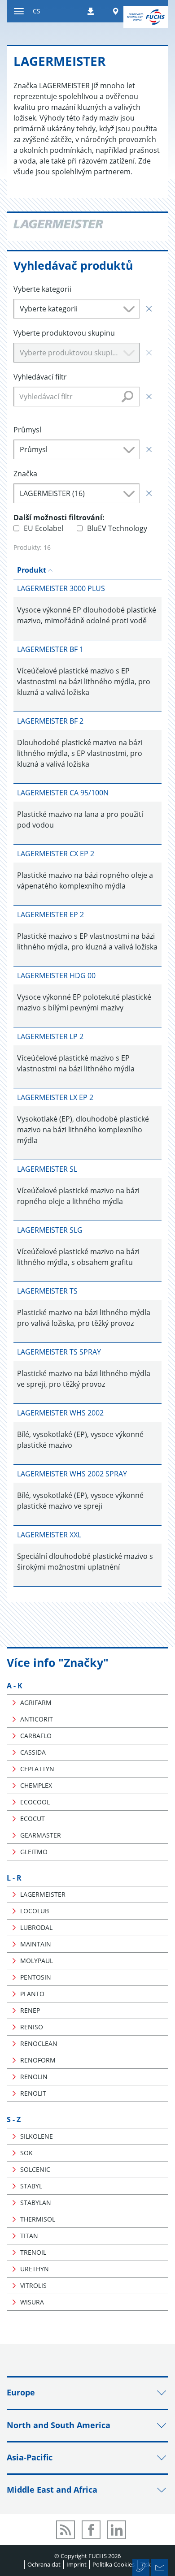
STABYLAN (36, 2203)
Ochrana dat (44, 2564)
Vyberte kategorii (42, 289)
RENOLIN (34, 2077)
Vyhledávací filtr (40, 377)
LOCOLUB (35, 1911)
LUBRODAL (36, 1927)
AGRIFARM (36, 1702)
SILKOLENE (37, 2136)
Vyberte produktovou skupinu (64, 333)
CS (37, 11)
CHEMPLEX (36, 1785)
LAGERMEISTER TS (47, 1291)
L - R (14, 1878)
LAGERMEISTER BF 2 (50, 721)
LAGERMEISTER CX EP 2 (56, 854)
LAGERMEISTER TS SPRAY (59, 1352)
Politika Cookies (114, 2564)
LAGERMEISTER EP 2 (50, 915)
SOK (26, 2153)
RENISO (32, 2027)
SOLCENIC (35, 2169)
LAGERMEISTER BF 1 (50, 649)
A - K (15, 1686)
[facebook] (91, 2530)
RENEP (30, 2010)
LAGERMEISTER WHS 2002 (60, 1413)
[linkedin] (117, 2530)
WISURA (32, 2302)
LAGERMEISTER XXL (49, 1535)
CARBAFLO (36, 1736)
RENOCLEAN (39, 2043)
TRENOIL (33, 2252)
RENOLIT (33, 2093)
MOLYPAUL (37, 1961)
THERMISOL (38, 2219)
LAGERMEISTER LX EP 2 (55, 1097)
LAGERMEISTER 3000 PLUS (61, 588)
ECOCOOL (35, 1802)
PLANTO (32, 1994)
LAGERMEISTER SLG (50, 1230)
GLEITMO (34, 1852)
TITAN (29, 2236)
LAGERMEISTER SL (47, 1169)
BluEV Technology (117, 528)
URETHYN (35, 2269)
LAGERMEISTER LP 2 (50, 1036)
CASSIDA (33, 1752)
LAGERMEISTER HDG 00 (56, 975)
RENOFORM (38, 2060)
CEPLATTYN (37, 1769)
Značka (25, 474)
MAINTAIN (36, 1944)
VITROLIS (33, 2285)
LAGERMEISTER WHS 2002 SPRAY (72, 1474)
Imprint (77, 2564)
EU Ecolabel (44, 528)
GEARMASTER (41, 1835)
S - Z (14, 2119)
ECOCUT (33, 1819)
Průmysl (27, 430)
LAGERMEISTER (43, 1894)
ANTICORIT (37, 1719)
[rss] (66, 2530)
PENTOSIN (36, 1977)
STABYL (31, 2186)
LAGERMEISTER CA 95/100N (63, 793)
